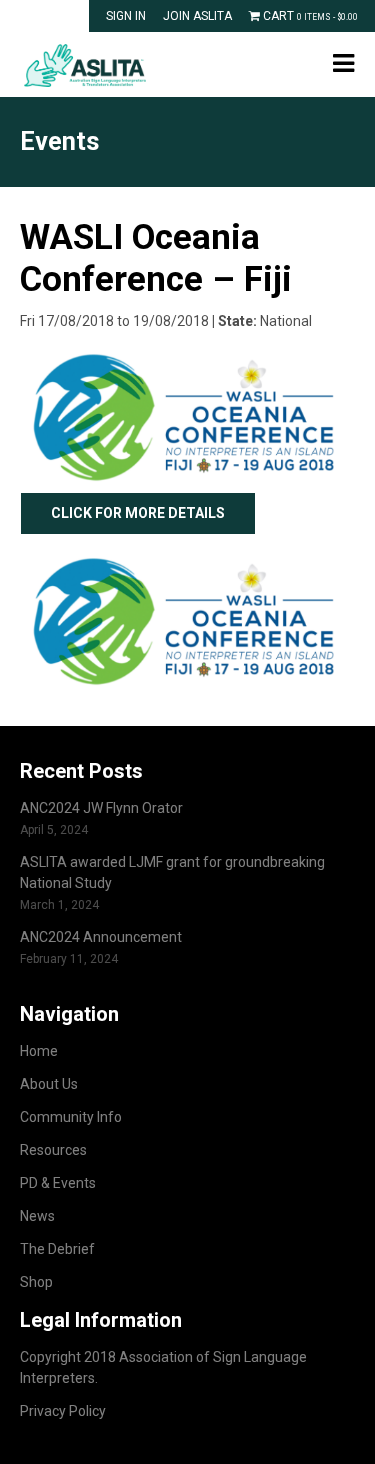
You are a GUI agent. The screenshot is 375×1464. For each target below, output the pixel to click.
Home (39, 1051)
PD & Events (58, 1183)
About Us (49, 1084)
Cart (309, 16)
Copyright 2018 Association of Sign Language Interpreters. (163, 1367)
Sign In (126, 16)
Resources (53, 1150)
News (37, 1216)
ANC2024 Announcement (101, 937)
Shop (36, 1282)
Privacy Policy (63, 1411)
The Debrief (57, 1249)
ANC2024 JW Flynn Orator (101, 808)
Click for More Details (138, 513)
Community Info (71, 1117)
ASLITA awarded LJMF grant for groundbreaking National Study (172, 872)
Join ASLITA (197, 16)
